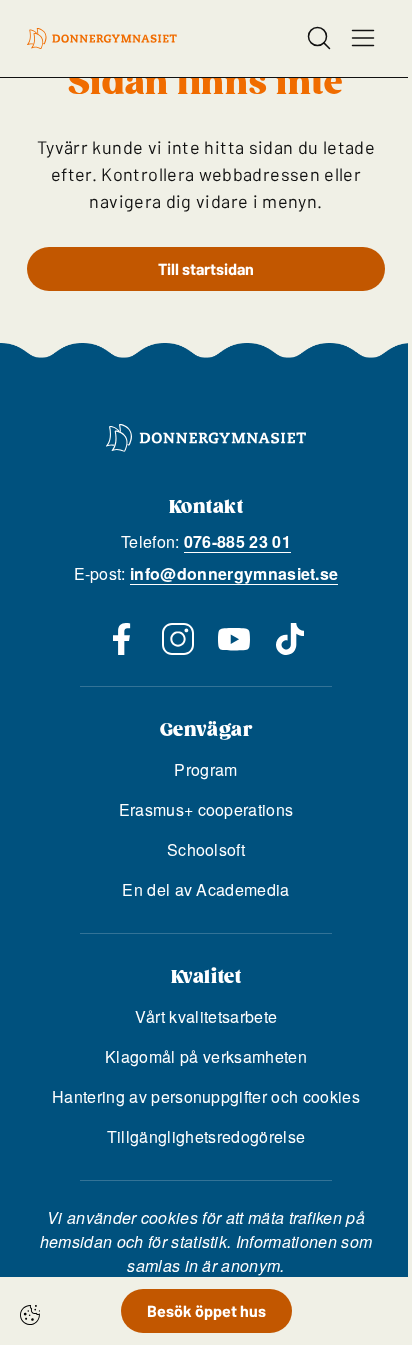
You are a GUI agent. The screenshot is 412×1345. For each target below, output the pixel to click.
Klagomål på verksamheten (206, 1056)
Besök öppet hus (206, 1310)
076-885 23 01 (237, 541)
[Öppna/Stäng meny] (363, 38)
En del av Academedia (205, 889)
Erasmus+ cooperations (206, 809)
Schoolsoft (206, 849)
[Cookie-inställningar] (30, 1315)
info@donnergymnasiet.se (234, 573)
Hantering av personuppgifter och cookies (206, 1096)
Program (205, 769)
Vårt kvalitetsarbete (206, 1016)
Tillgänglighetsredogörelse (206, 1136)
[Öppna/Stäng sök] (319, 38)
